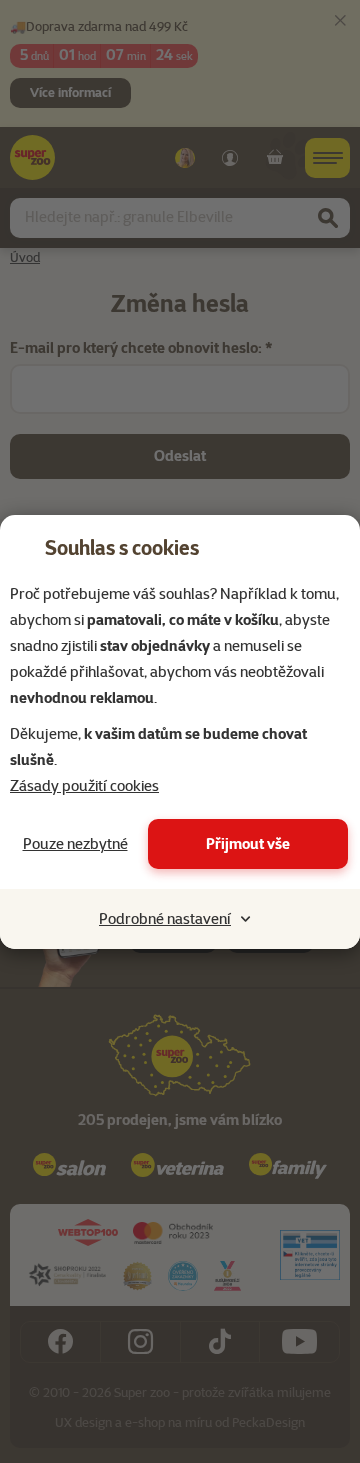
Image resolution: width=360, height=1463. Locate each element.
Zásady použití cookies (84, 786)
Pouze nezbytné (75, 844)
